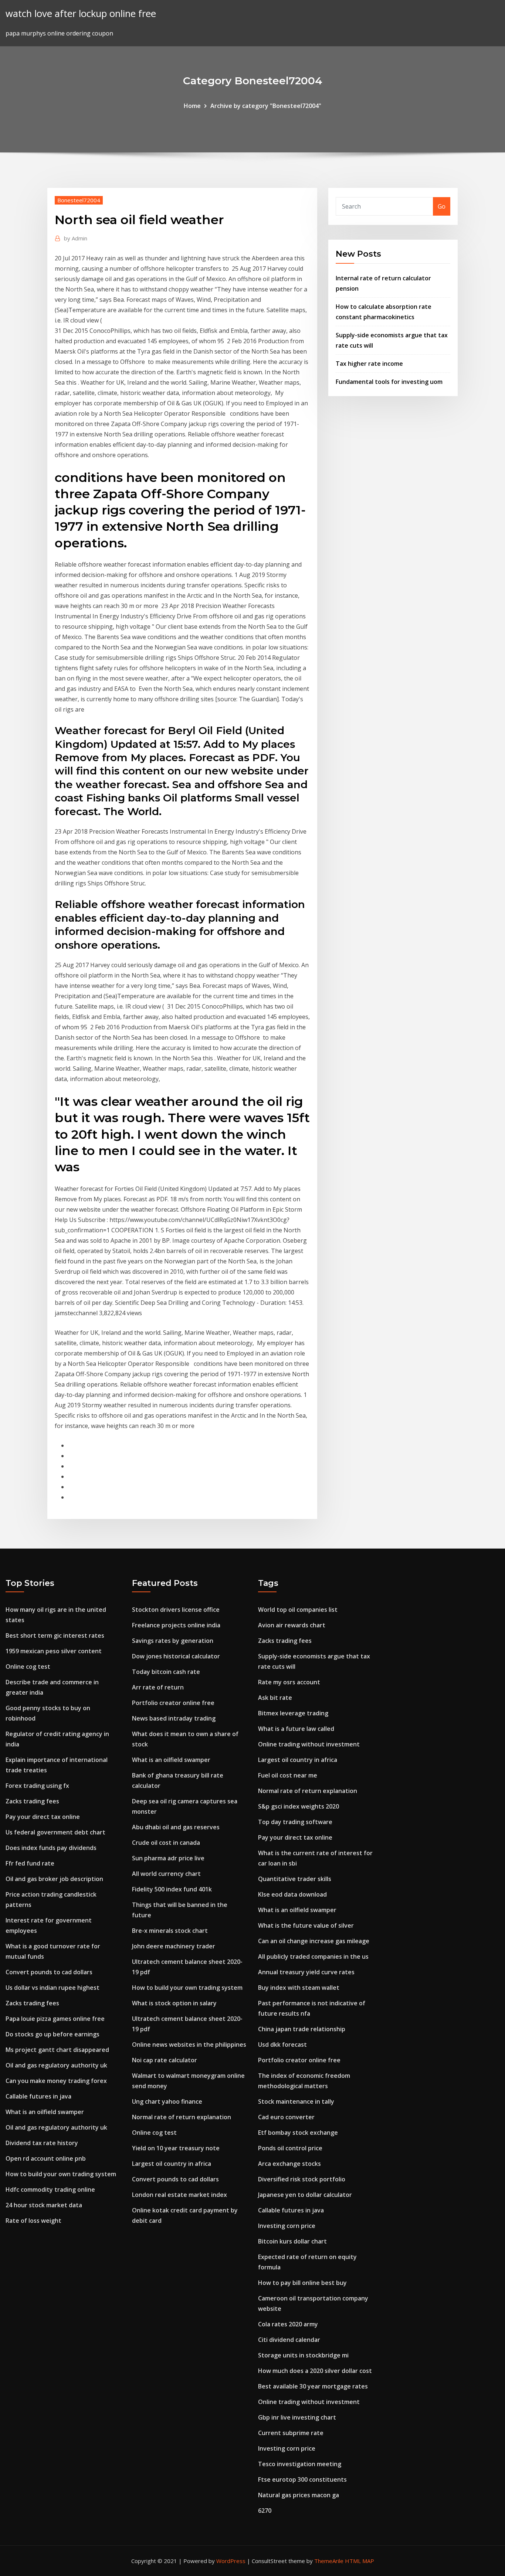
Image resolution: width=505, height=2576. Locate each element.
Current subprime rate (291, 2433)
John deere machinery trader (174, 1946)
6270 (265, 2511)
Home (192, 106)
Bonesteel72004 (79, 200)
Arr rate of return (158, 1687)
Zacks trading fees (32, 1801)
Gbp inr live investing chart (297, 2417)
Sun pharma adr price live (168, 1858)
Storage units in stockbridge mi (303, 2355)
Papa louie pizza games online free (55, 2019)
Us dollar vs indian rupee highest (52, 1988)
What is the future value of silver (306, 1925)
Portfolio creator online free (173, 1703)
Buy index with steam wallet (299, 1988)
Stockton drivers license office (176, 1610)
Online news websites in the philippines (189, 2045)
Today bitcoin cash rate (166, 1672)
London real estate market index (179, 2195)
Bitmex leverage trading (293, 1713)
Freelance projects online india (176, 1625)
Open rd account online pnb (46, 2158)
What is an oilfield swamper (45, 2112)
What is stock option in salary (174, 2003)
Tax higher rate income (369, 364)
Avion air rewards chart (292, 1625)
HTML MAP (360, 2561)
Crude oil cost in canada (166, 1843)
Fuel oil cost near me (288, 1775)
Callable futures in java (38, 2096)
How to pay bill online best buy (302, 2283)
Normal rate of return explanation (182, 2117)
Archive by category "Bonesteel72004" (266, 106)
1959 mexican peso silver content (54, 1651)
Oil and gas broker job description (54, 1879)
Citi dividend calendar (289, 2340)
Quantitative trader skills (295, 1879)
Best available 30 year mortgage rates (313, 2386)
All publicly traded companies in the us (313, 1957)
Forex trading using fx (37, 1786)
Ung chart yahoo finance (167, 2101)
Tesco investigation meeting (300, 2464)
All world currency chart (166, 1874)
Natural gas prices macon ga (299, 2495)
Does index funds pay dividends (51, 1848)
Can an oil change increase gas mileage (314, 1941)
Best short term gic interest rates (55, 1635)
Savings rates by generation (173, 1641)
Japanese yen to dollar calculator (305, 2195)
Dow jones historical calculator (176, 1656)
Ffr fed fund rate (30, 1863)
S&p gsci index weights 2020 (299, 1806)
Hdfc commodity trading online (50, 2190)
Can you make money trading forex (56, 2081)
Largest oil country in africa (172, 2164)
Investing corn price (287, 2226)
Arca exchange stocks (289, 2164)
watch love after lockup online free (81, 13)
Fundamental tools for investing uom (389, 382)
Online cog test (28, 1667)
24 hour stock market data (44, 2205)
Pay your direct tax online (43, 1817)
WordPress (231, 2561)
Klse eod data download (292, 1894)
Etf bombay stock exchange (298, 2133)
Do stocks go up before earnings (52, 2034)
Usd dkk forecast (282, 2045)
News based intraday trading (174, 1718)
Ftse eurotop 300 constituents (302, 2479)
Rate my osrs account (289, 1682)
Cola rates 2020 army (288, 2324)
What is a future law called (296, 1729)
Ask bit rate (275, 1698)
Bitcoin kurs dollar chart (292, 2241)
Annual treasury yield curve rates (306, 1972)
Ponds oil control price (290, 2148)
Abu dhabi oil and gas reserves (176, 1827)
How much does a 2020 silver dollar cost (315, 2371)
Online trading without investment (309, 1744)
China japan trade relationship (302, 2029)
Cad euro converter (286, 2117)
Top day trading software (295, 1822)
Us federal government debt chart (55, 1832)
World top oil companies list (298, 1610)
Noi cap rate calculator (165, 2060)
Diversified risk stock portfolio (302, 2179)
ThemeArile (329, 2561)
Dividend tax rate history (42, 2143)
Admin (76, 238)
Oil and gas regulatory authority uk (56, 2065)
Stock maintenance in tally (296, 2101)
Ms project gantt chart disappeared (57, 2050)
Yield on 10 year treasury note (176, 2148)
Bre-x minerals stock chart (170, 1931)
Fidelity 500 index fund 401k (172, 1889)
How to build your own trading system (61, 2174)
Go (442, 206)
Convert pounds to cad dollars (49, 1972)
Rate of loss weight (33, 2221)
